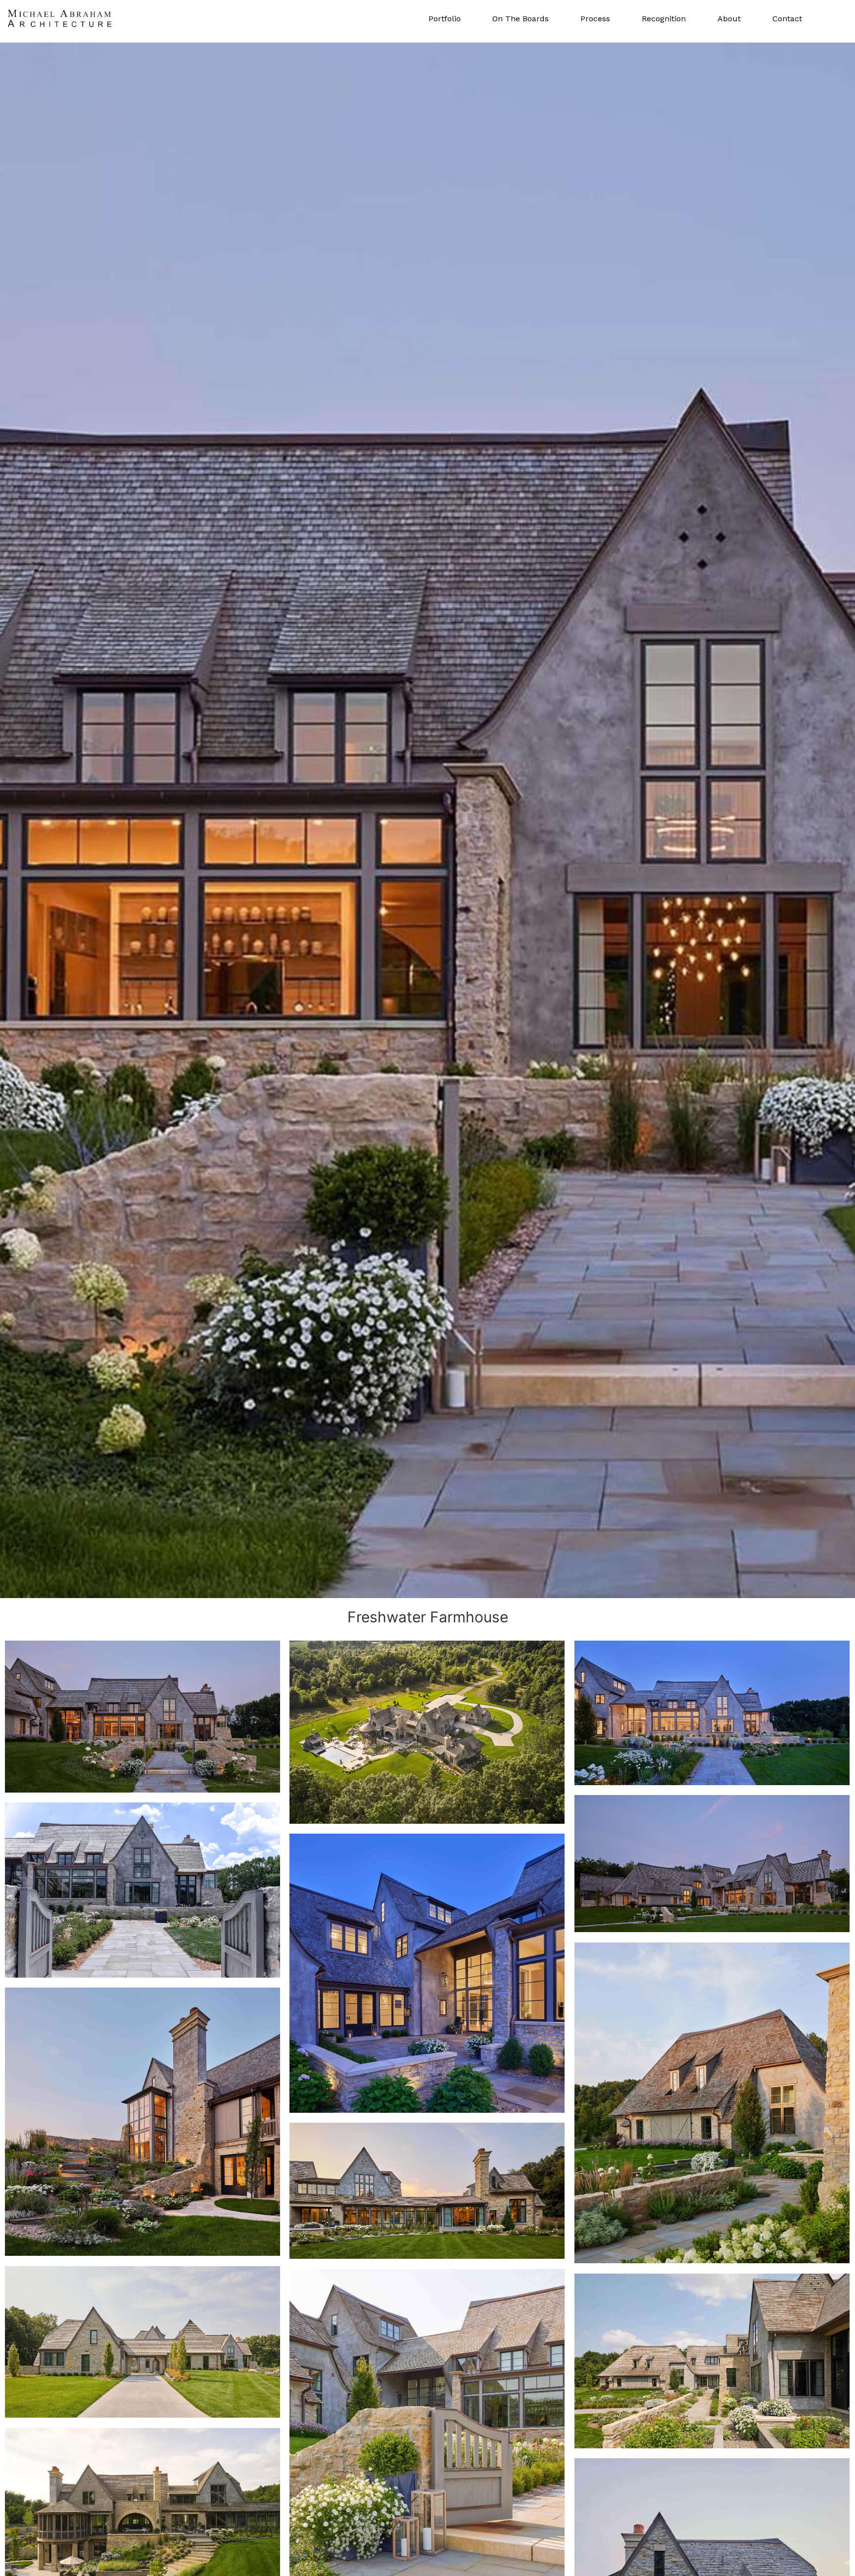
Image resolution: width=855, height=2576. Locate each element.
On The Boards (521, 19)
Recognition (664, 19)
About (729, 19)
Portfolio (445, 19)
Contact (787, 19)
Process (595, 19)
